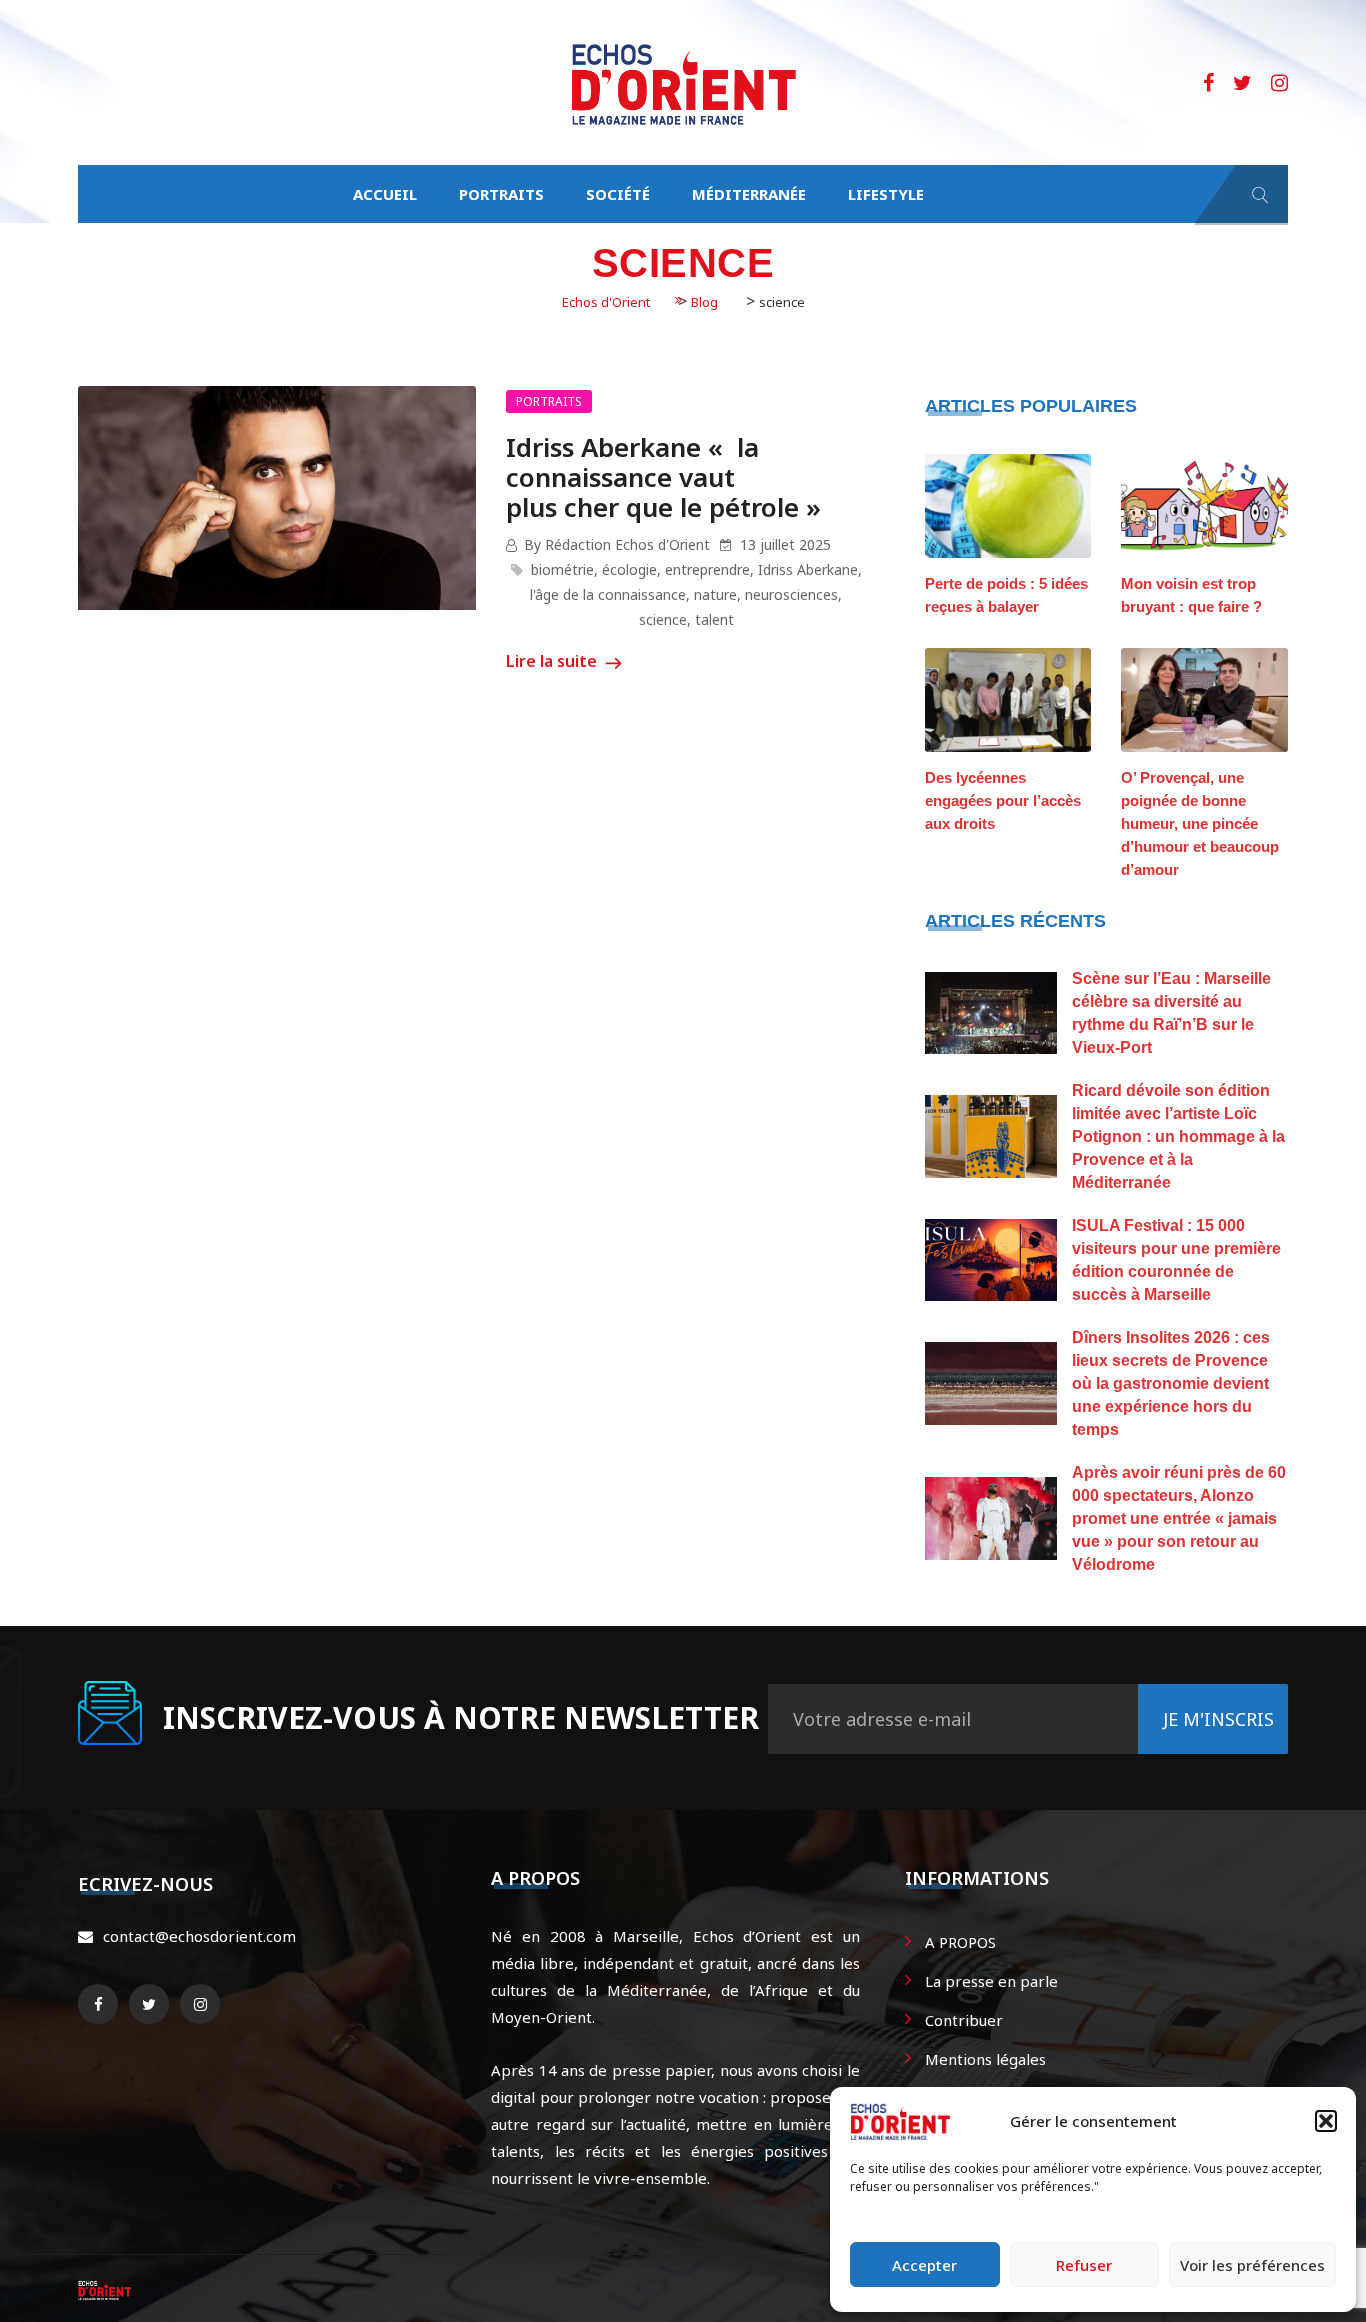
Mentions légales (985, 2059)
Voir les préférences (1252, 2265)
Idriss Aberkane (808, 569)
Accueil (385, 194)
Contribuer (964, 2020)
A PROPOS (960, 1942)
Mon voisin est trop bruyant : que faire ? (1191, 595)
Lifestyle (886, 194)
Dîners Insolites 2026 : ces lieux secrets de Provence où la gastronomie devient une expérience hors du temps (1171, 1383)
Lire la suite (553, 661)
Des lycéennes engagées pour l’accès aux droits (1003, 800)
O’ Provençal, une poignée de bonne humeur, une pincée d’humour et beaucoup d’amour (1200, 823)
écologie (629, 569)
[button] (1326, 2121)
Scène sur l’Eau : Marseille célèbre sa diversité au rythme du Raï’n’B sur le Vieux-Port (1171, 1013)
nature (715, 594)
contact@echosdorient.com (199, 1936)
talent (714, 619)
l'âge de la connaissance (608, 594)
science (663, 619)
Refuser (1084, 2265)
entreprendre (707, 569)
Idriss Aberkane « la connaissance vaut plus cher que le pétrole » (663, 477)
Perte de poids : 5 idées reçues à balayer (1006, 595)
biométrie (562, 569)
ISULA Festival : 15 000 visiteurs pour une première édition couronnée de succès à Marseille (1176, 1260)
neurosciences (791, 594)
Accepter (924, 2265)
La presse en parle (991, 1981)
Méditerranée (749, 194)
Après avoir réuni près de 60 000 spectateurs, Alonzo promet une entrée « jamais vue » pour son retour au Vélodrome (1179, 1518)
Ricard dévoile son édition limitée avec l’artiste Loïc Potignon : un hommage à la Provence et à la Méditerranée (1178, 1136)
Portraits (501, 194)
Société (618, 194)
